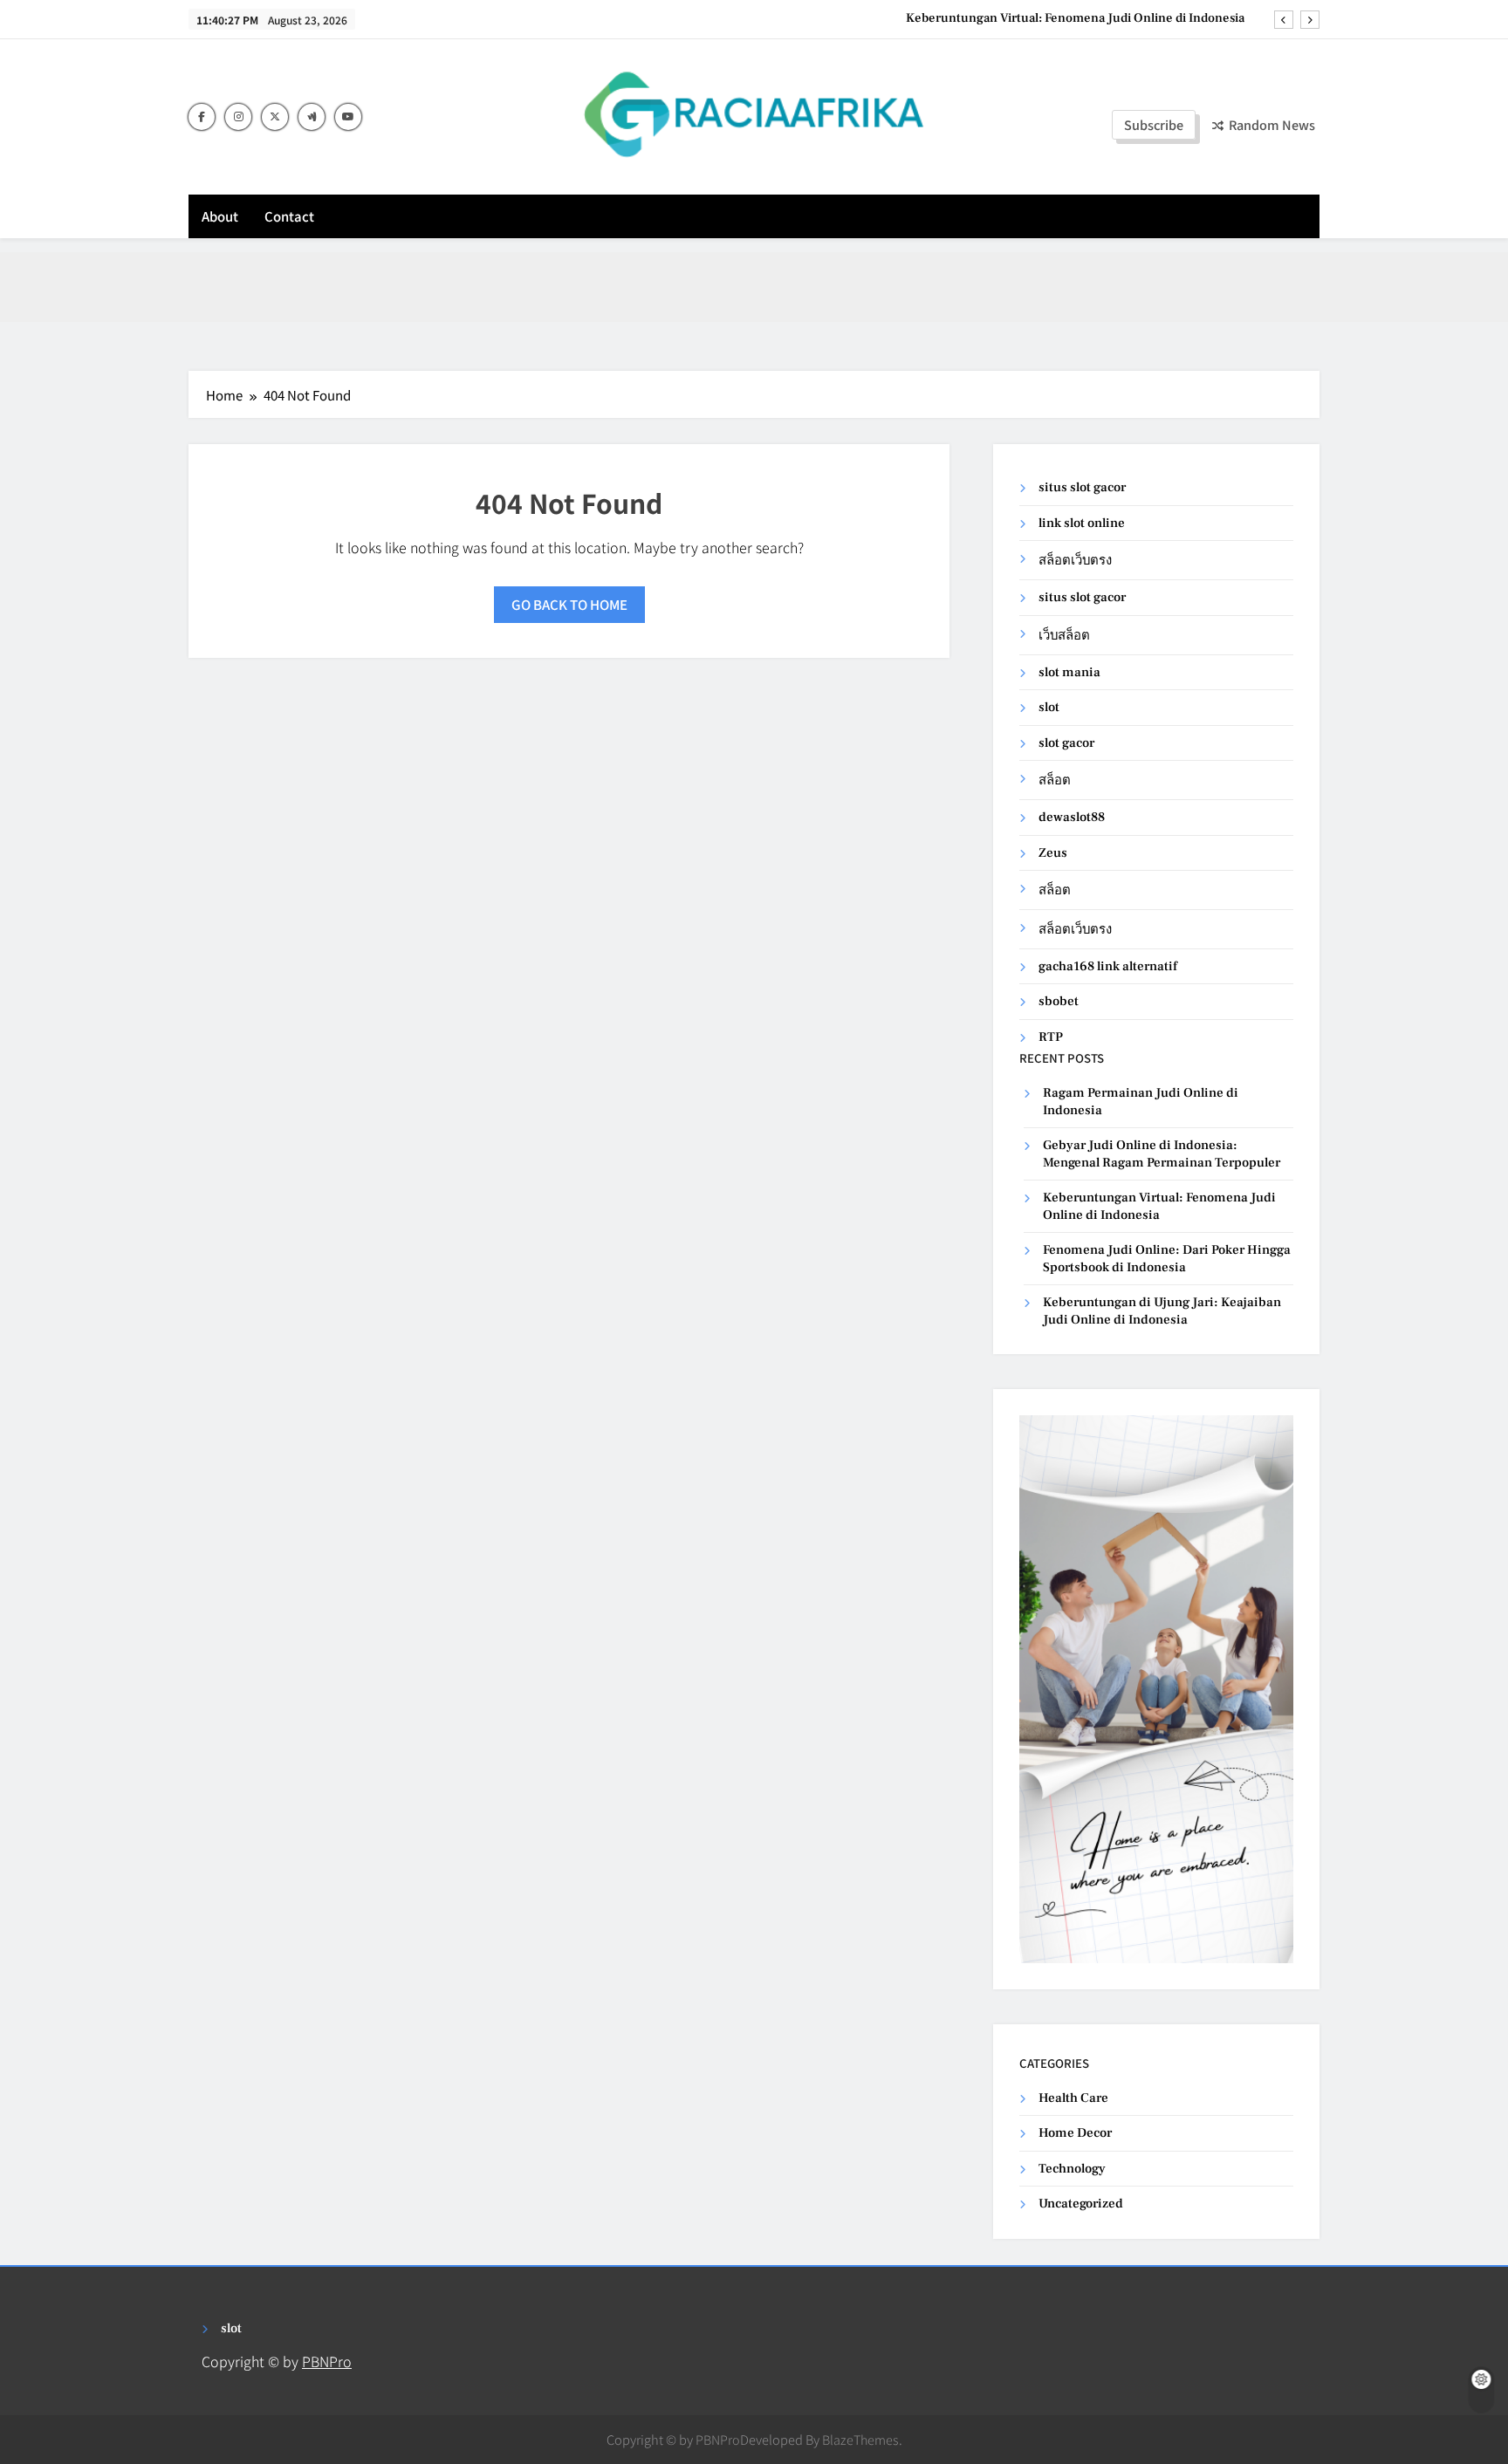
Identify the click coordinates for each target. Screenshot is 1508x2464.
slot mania (1069, 672)
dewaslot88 (1072, 817)
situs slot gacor (1082, 487)
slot (1049, 707)
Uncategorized (1081, 2204)
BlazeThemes (860, 2439)
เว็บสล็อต (1064, 636)
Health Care (1073, 2098)
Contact (289, 216)
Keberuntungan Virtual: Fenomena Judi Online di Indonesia (1075, 18)
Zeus (1053, 853)
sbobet (1059, 1001)
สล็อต (1055, 780)
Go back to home (569, 604)
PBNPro (327, 2361)
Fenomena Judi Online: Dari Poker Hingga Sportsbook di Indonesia (1167, 1258)
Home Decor (1075, 2133)
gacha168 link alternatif (1108, 966)
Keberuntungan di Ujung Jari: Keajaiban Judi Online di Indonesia (1162, 1311)
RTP (1051, 1037)
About (220, 216)
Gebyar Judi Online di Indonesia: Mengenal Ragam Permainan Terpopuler (1162, 1153)
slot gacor (1066, 743)
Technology (1072, 2169)
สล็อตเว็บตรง (1075, 561)
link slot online (1082, 523)
